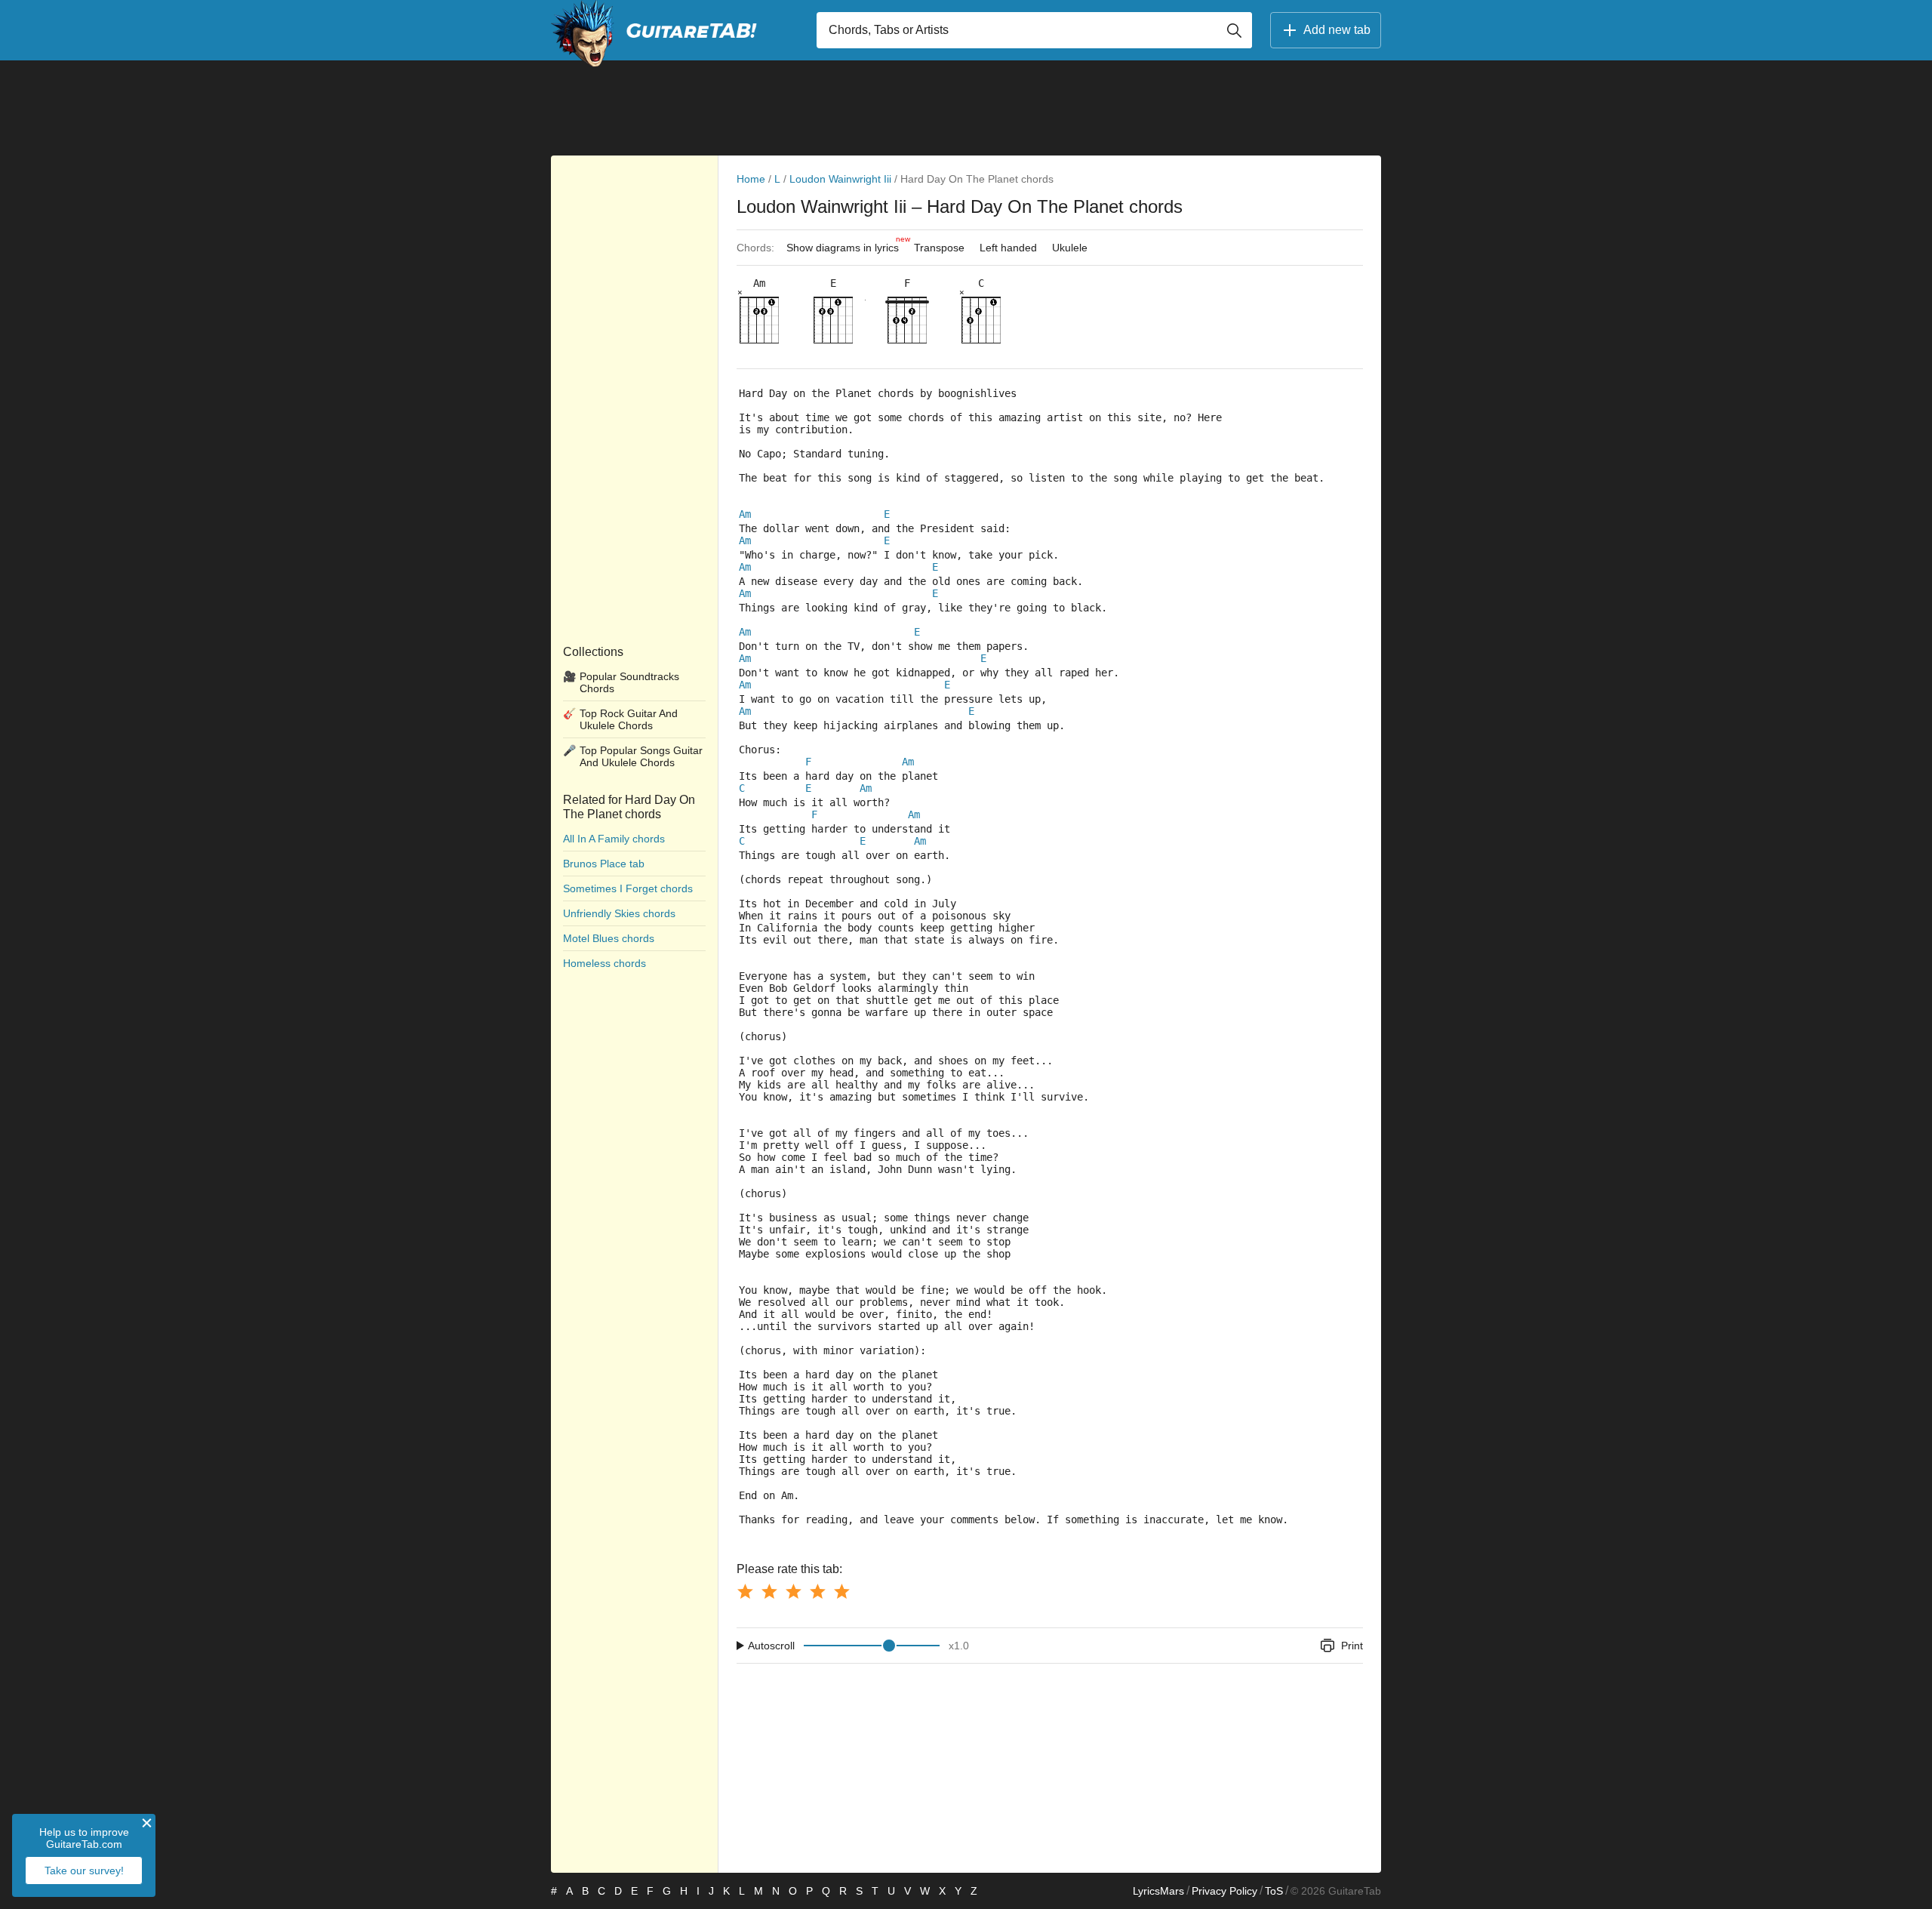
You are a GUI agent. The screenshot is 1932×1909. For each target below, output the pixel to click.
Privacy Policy (1224, 1891)
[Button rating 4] (817, 1591)
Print (1352, 1646)
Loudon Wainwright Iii (840, 179)
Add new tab (1337, 30)
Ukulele (1070, 248)
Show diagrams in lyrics (846, 244)
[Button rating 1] (745, 1591)
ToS (1274, 1891)
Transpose (939, 248)
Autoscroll (771, 1646)
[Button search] (1234, 30)
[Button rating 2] (769, 1591)
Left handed (1008, 248)
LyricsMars (1158, 1891)
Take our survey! (84, 1871)
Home (751, 179)
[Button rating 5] (841, 1591)
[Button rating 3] (793, 1591)
